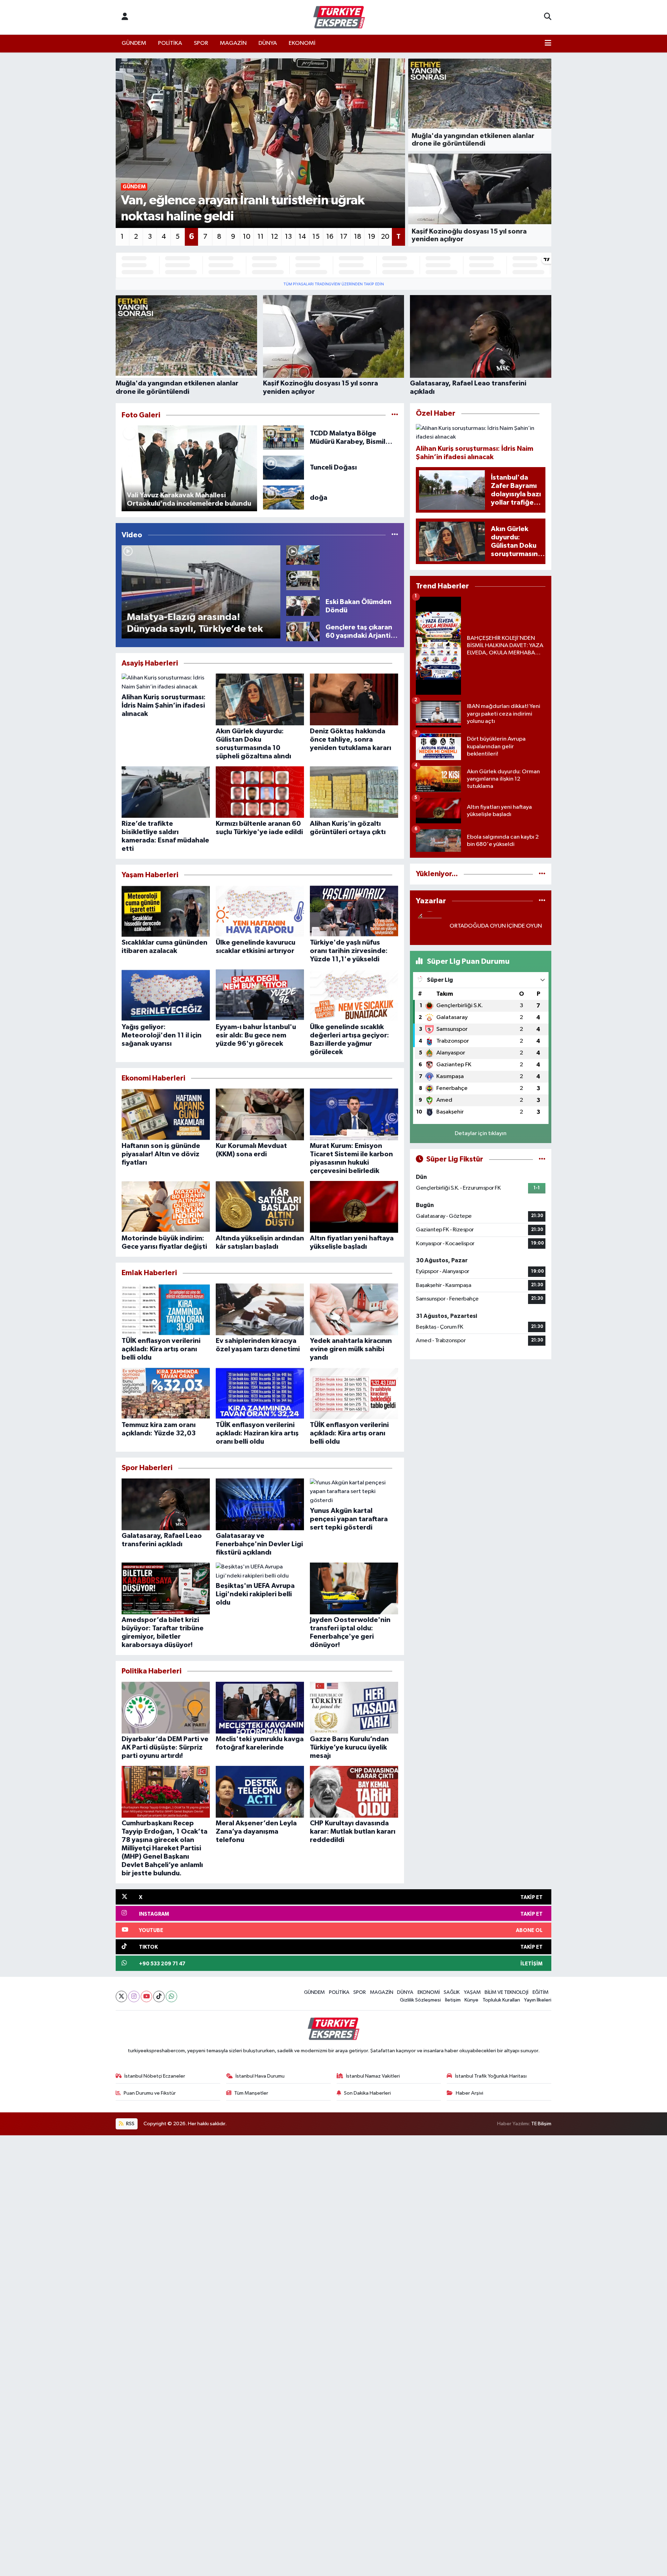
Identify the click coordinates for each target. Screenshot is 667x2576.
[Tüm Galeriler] (395, 415)
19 (372, 237)
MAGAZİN (233, 43)
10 (247, 237)
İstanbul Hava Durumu (260, 2076)
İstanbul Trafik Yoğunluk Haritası (491, 2076)
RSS (130, 2124)
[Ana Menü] (548, 43)
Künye (471, 2000)
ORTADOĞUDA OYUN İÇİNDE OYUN (496, 926)
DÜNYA (268, 43)
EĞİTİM (541, 1992)
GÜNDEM (134, 43)
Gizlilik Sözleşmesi (420, 2000)
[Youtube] (146, 1996)
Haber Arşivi (470, 2093)
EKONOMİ (302, 43)
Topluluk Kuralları (501, 2000)
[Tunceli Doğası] (284, 467)
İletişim (453, 2000)
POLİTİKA (170, 43)
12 (274, 237)
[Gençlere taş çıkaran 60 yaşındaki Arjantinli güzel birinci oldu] (303, 631)
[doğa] (284, 498)
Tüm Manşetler (251, 2093)
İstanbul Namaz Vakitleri (373, 2076)
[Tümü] (542, 874)
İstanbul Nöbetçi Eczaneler (155, 2076)
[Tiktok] (159, 1996)
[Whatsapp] (171, 1996)
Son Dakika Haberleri (367, 2093)
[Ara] (548, 17)
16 (330, 237)
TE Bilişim (541, 2124)
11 (261, 237)
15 (316, 237)
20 (385, 237)
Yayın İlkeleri (538, 2000)
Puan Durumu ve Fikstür (150, 2093)
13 (288, 237)
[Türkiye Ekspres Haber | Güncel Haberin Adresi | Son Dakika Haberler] (339, 17)
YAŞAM (472, 1992)
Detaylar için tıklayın (481, 1134)
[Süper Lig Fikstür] (542, 1159)
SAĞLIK (452, 1992)
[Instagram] (134, 1996)
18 (358, 237)
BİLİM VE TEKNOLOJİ (507, 1992)
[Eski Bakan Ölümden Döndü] (303, 606)
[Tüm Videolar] (395, 535)
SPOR (201, 43)
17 (344, 237)
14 (302, 237)
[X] (121, 1996)
